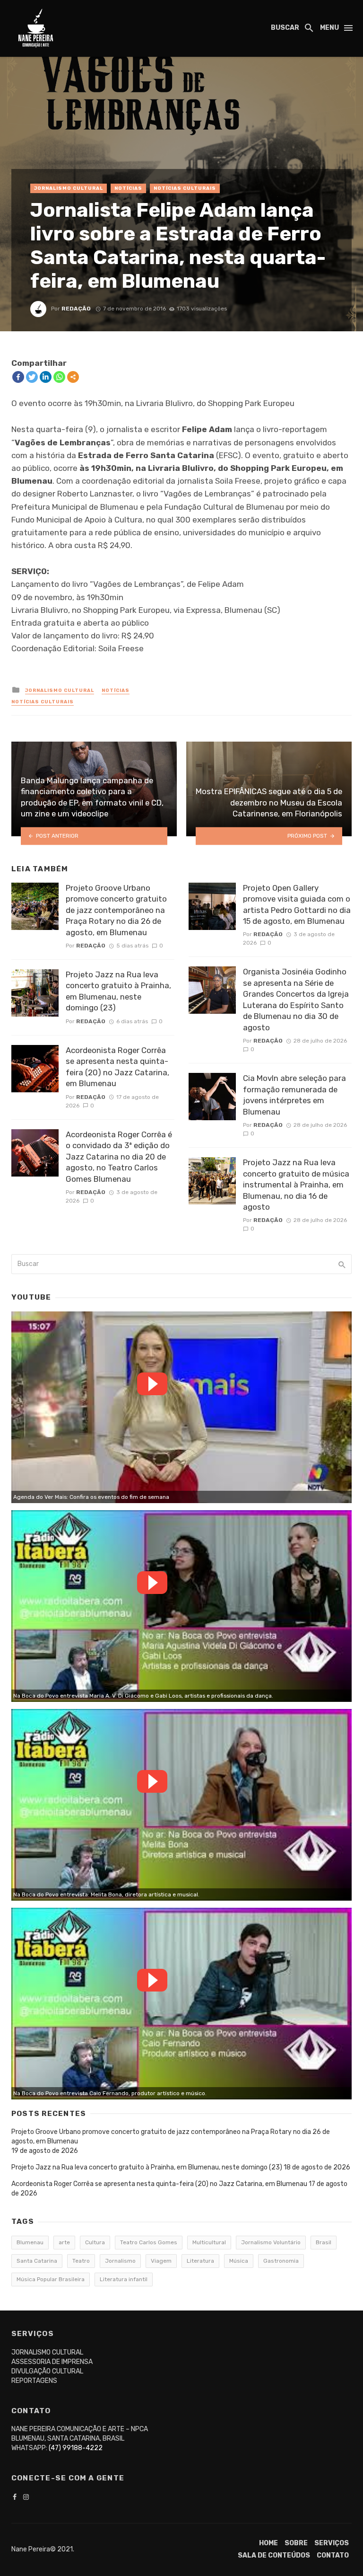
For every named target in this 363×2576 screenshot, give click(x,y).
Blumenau (30, 2242)
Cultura (95, 2242)
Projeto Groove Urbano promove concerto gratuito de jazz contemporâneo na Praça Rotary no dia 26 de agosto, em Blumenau (116, 910)
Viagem (161, 2261)
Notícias (128, 188)
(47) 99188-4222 (76, 2448)
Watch (152, 1384)
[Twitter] (32, 377)
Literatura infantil (124, 2279)
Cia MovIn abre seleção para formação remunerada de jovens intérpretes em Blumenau (294, 1095)
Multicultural (209, 2242)
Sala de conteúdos (274, 2555)
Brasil (324, 2242)
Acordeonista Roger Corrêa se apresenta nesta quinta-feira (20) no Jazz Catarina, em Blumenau (117, 1067)
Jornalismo (120, 2261)
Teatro (81, 2261)
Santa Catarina (37, 2261)
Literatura (200, 2261)
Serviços (332, 2543)
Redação (76, 309)
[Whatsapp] (59, 377)
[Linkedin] (46, 377)
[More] (73, 377)
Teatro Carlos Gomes (149, 2242)
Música (239, 2261)
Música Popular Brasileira (51, 2279)
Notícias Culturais (185, 188)
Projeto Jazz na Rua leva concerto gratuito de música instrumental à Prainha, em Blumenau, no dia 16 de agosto (296, 1185)
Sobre (296, 2543)
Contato (333, 2555)
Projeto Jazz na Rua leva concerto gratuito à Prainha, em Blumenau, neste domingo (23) (118, 991)
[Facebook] (18, 377)
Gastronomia (281, 2261)
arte (64, 2242)
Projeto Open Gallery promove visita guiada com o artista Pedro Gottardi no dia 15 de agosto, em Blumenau (297, 905)
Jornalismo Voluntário (271, 2242)
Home (268, 2543)
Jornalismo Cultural (69, 188)
